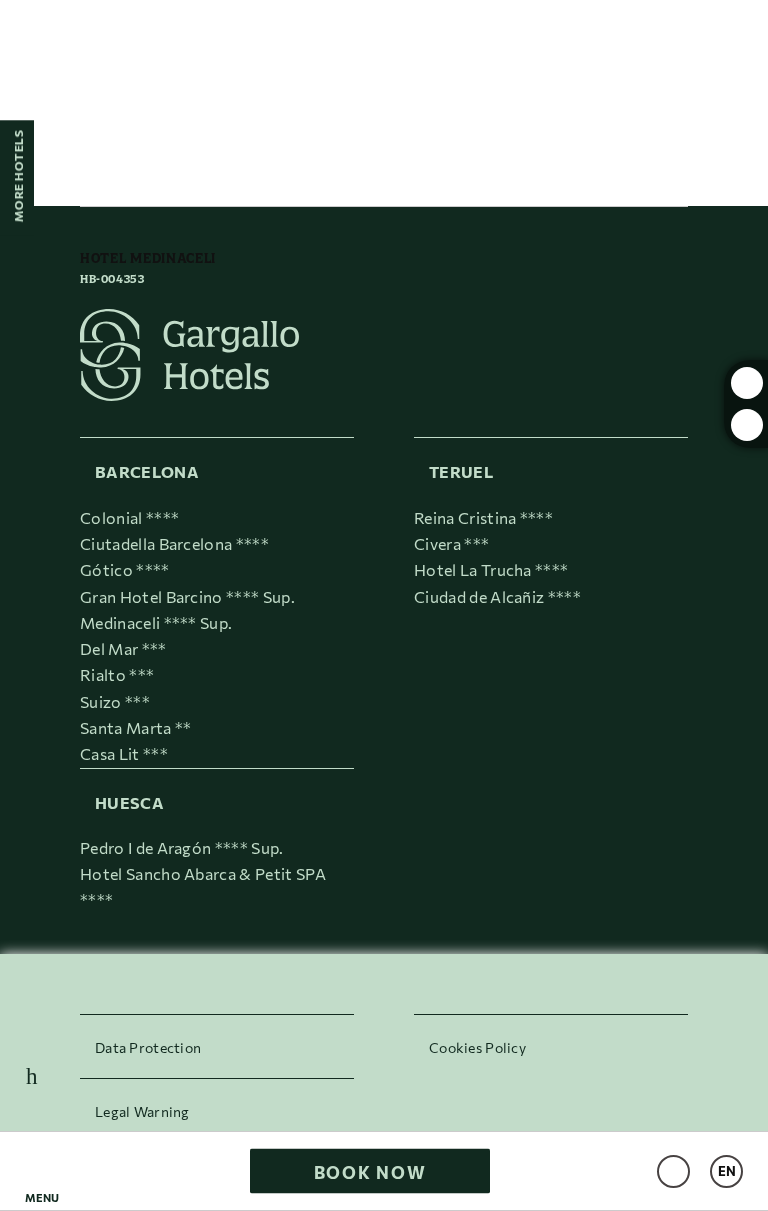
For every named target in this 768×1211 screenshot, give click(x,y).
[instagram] (747, 383)
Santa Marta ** (135, 727)
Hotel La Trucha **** (491, 569)
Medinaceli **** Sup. (156, 622)
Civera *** (451, 543)
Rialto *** (117, 674)
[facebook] (747, 425)
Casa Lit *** (124, 753)
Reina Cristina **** (483, 517)
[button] (42, 1171)
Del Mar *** (123, 648)
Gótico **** (125, 569)
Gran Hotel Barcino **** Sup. (187, 596)
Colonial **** (129, 517)
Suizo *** (115, 701)
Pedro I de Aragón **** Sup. (182, 847)
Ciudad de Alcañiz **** (497, 596)
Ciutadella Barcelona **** (174, 543)
